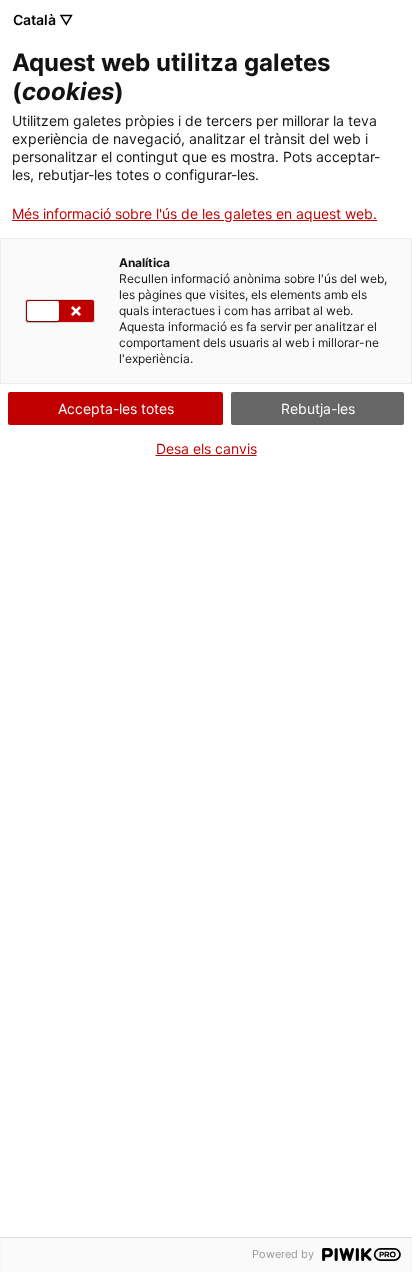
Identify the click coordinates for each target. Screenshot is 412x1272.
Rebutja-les (318, 408)
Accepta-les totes (116, 408)
